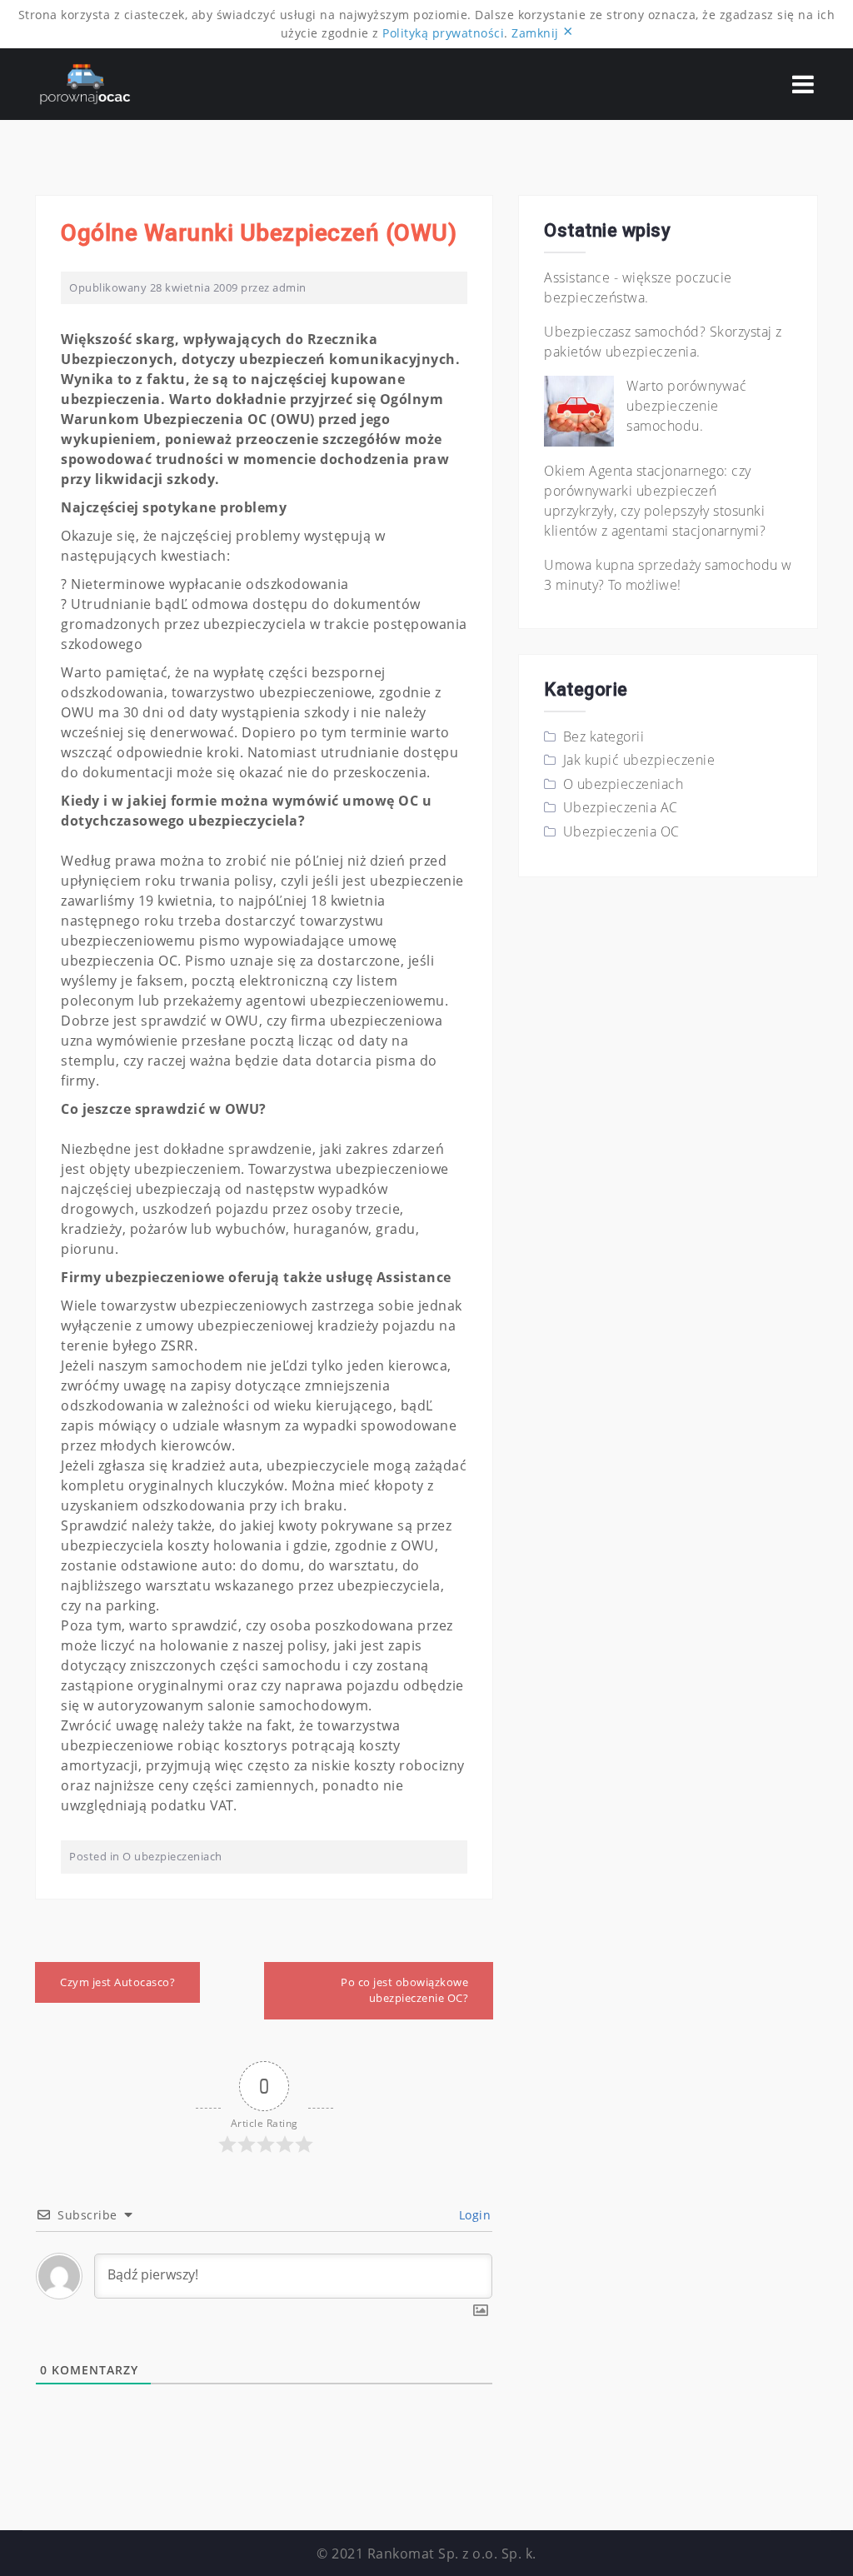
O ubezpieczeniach (172, 1856)
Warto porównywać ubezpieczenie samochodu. (686, 406)
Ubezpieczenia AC (621, 807)
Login (473, 2215)
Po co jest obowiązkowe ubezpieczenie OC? (404, 1990)
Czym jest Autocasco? (117, 1982)
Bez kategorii (604, 736)
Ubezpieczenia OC (621, 831)
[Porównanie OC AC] (85, 82)
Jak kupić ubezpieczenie (639, 760)
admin (289, 287)
